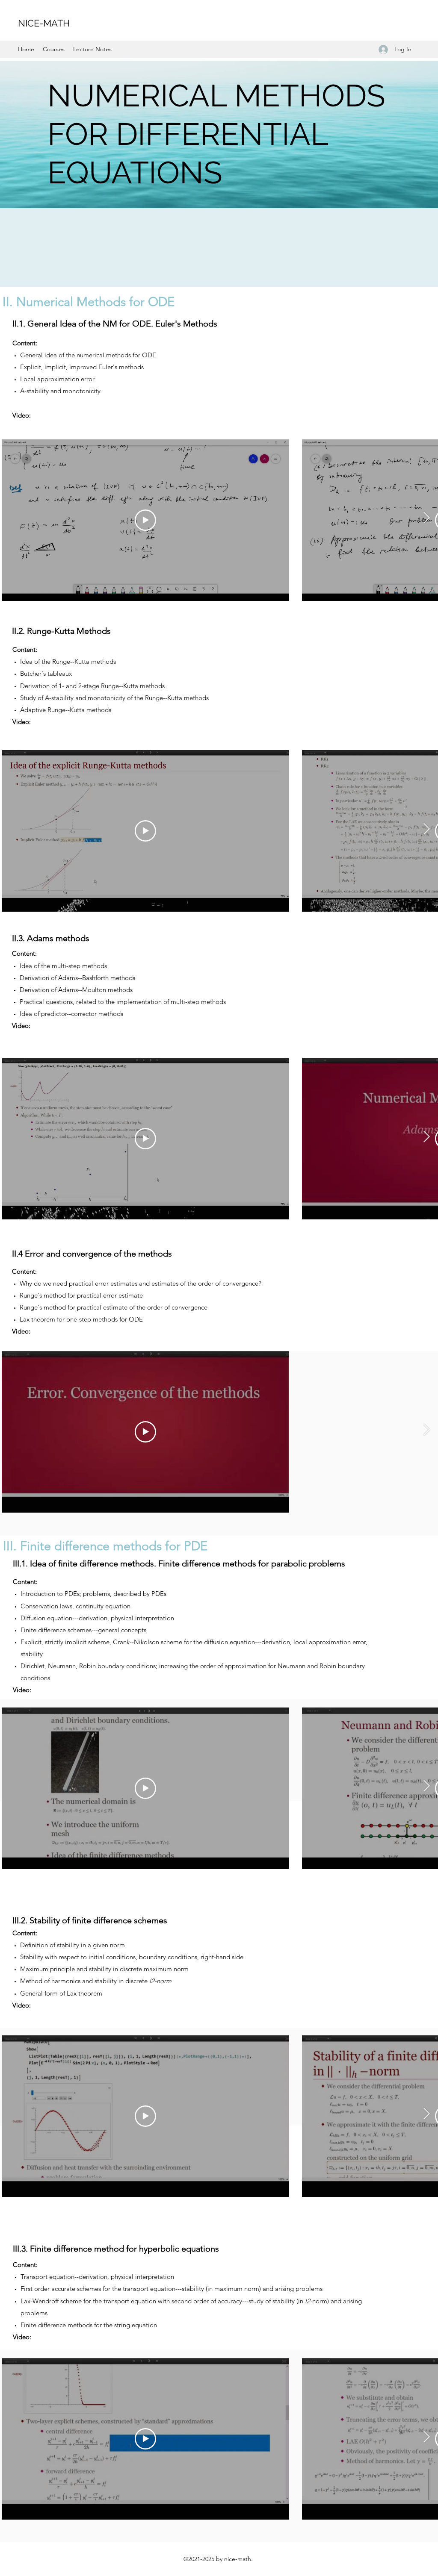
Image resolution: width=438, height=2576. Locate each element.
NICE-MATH (44, 23)
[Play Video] (145, 520)
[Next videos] (426, 518)
